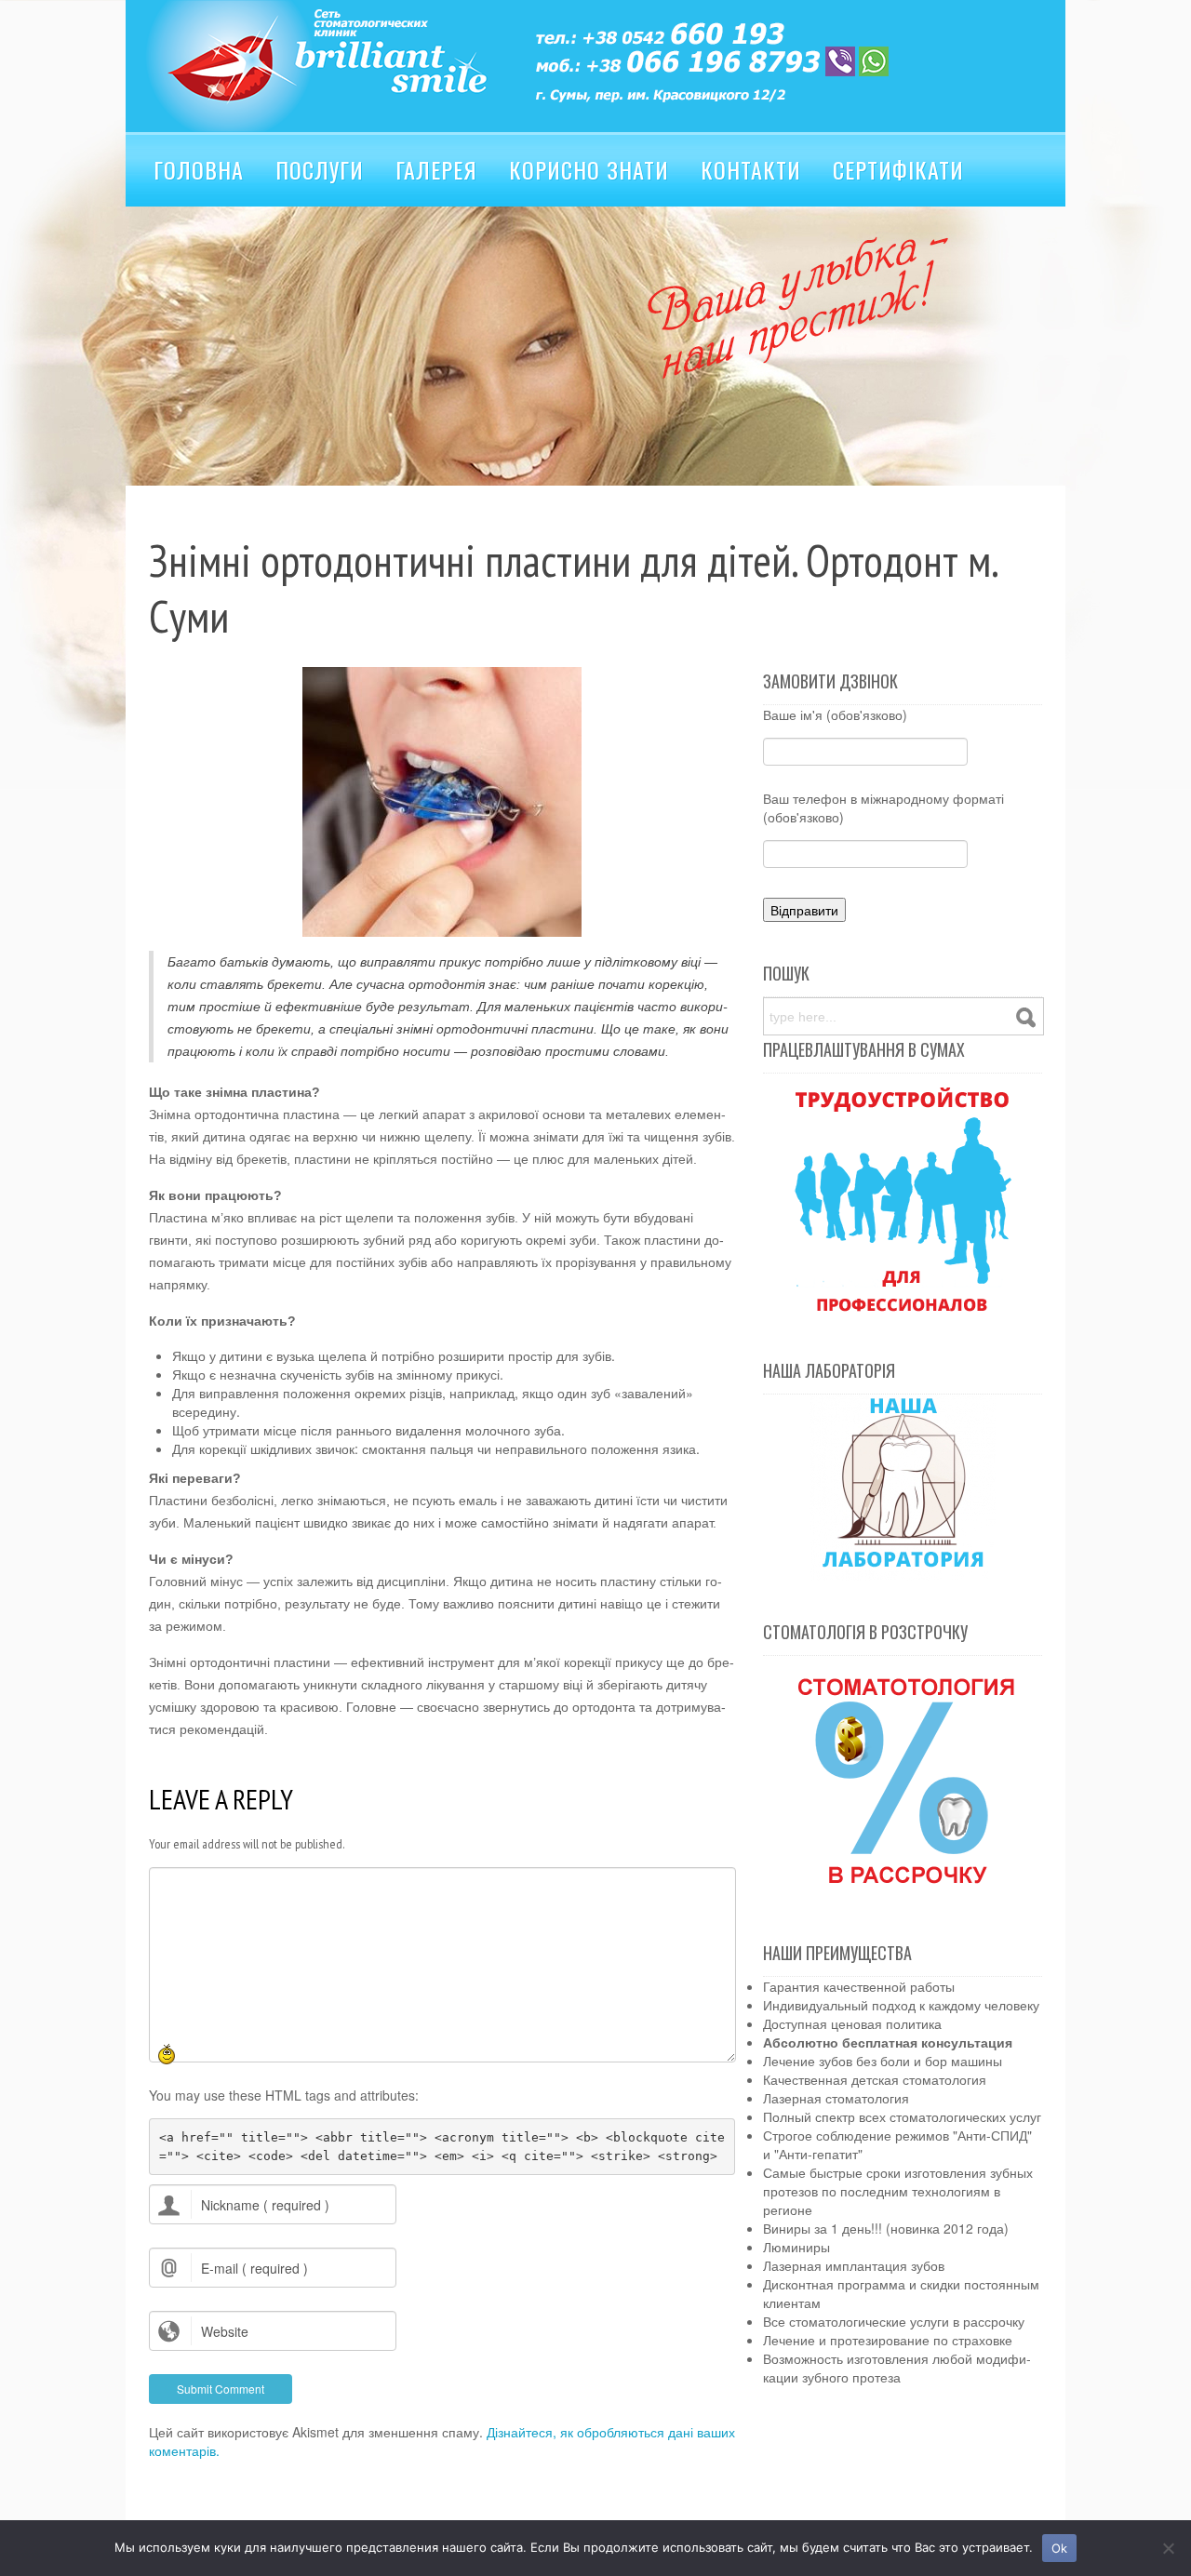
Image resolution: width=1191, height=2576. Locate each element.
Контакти (751, 169)
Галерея (436, 169)
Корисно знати (589, 169)
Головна (199, 169)
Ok (1060, 2548)
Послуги (320, 169)
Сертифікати (898, 169)
